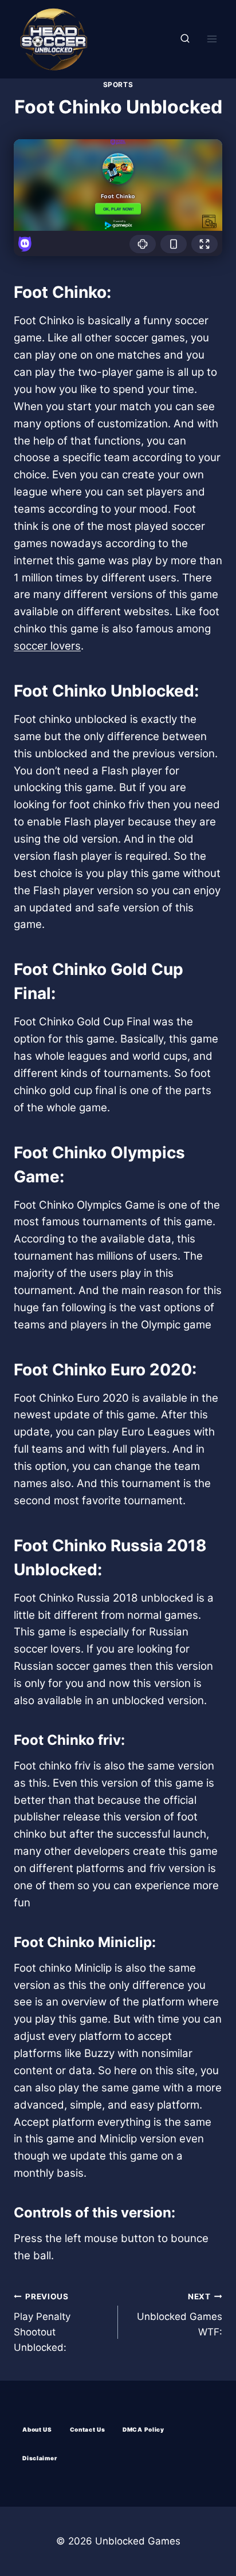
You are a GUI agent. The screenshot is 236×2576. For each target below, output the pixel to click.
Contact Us (88, 2429)
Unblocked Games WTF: (180, 2315)
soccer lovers (47, 646)
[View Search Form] (185, 39)
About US (37, 2429)
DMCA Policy (143, 2429)
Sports (118, 84)
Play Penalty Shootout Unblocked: (42, 2323)
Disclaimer (40, 2458)
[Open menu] (212, 39)
